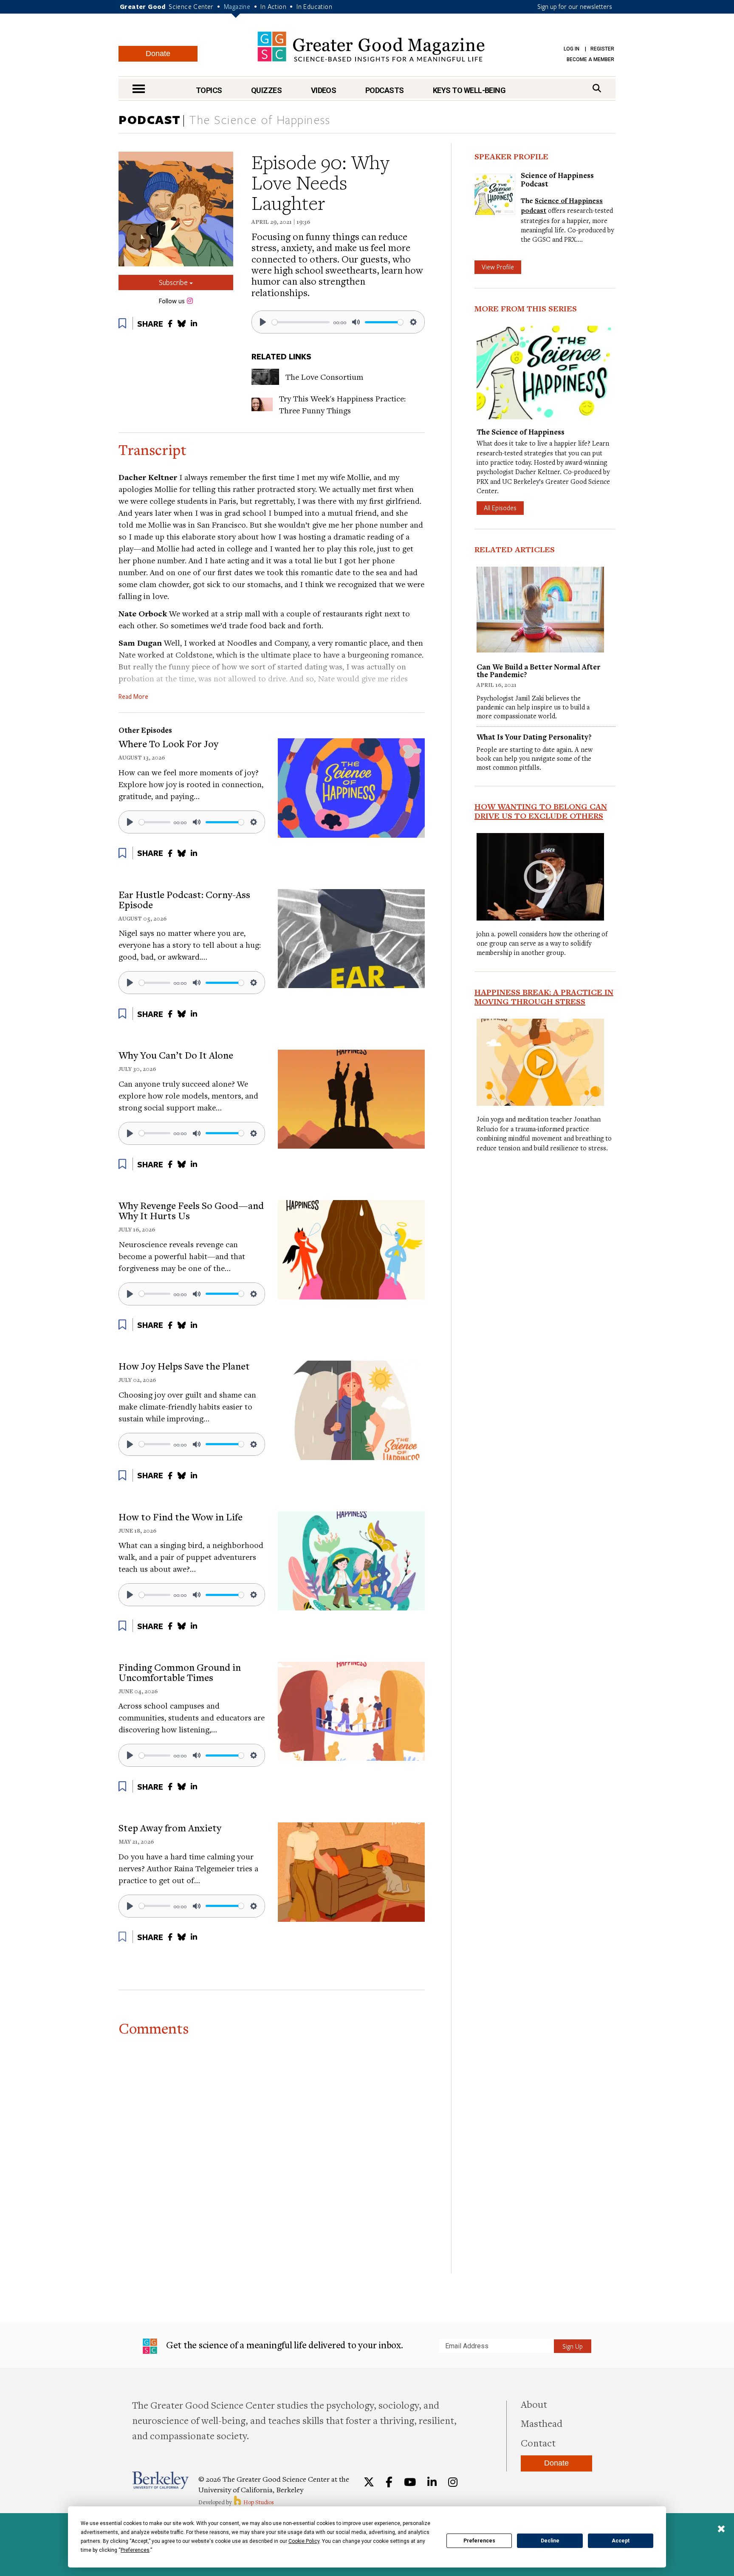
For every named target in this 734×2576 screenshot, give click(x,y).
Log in (572, 49)
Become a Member (590, 59)
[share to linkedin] (194, 323)
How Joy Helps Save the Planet (184, 1366)
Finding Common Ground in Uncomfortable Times (180, 1672)
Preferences (479, 2541)
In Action (273, 6)
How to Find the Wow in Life (181, 1517)
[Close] (721, 2530)
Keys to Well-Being (469, 90)
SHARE (150, 324)
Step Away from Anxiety (170, 1827)
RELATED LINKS (281, 356)
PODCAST (150, 119)
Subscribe (174, 282)
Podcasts (385, 90)
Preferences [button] (135, 2550)
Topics (209, 90)
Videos (324, 90)
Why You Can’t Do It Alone (176, 1055)
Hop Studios (258, 2502)
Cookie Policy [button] (304, 2541)
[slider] (301, 322)
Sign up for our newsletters (575, 6)
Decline (550, 2541)
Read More (133, 697)
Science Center (191, 6)
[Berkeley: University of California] (160, 2480)
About (534, 2404)
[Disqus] (272, 2147)
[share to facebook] (170, 323)
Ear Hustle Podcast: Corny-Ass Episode (184, 899)
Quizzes (266, 90)
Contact (538, 2443)
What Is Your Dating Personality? (534, 737)
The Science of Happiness (260, 120)
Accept (621, 2541)
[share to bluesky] (182, 323)
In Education (314, 6)
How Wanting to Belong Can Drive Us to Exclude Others (541, 811)
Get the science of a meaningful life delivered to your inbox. (284, 2345)
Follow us (172, 301)
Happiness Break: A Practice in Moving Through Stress (544, 997)
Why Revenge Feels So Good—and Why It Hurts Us (191, 1210)
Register (602, 49)
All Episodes (500, 508)
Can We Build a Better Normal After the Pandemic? (538, 671)
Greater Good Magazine (371, 47)
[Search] (597, 88)
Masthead (542, 2423)
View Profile (498, 267)
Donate (158, 54)
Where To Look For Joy (168, 743)
